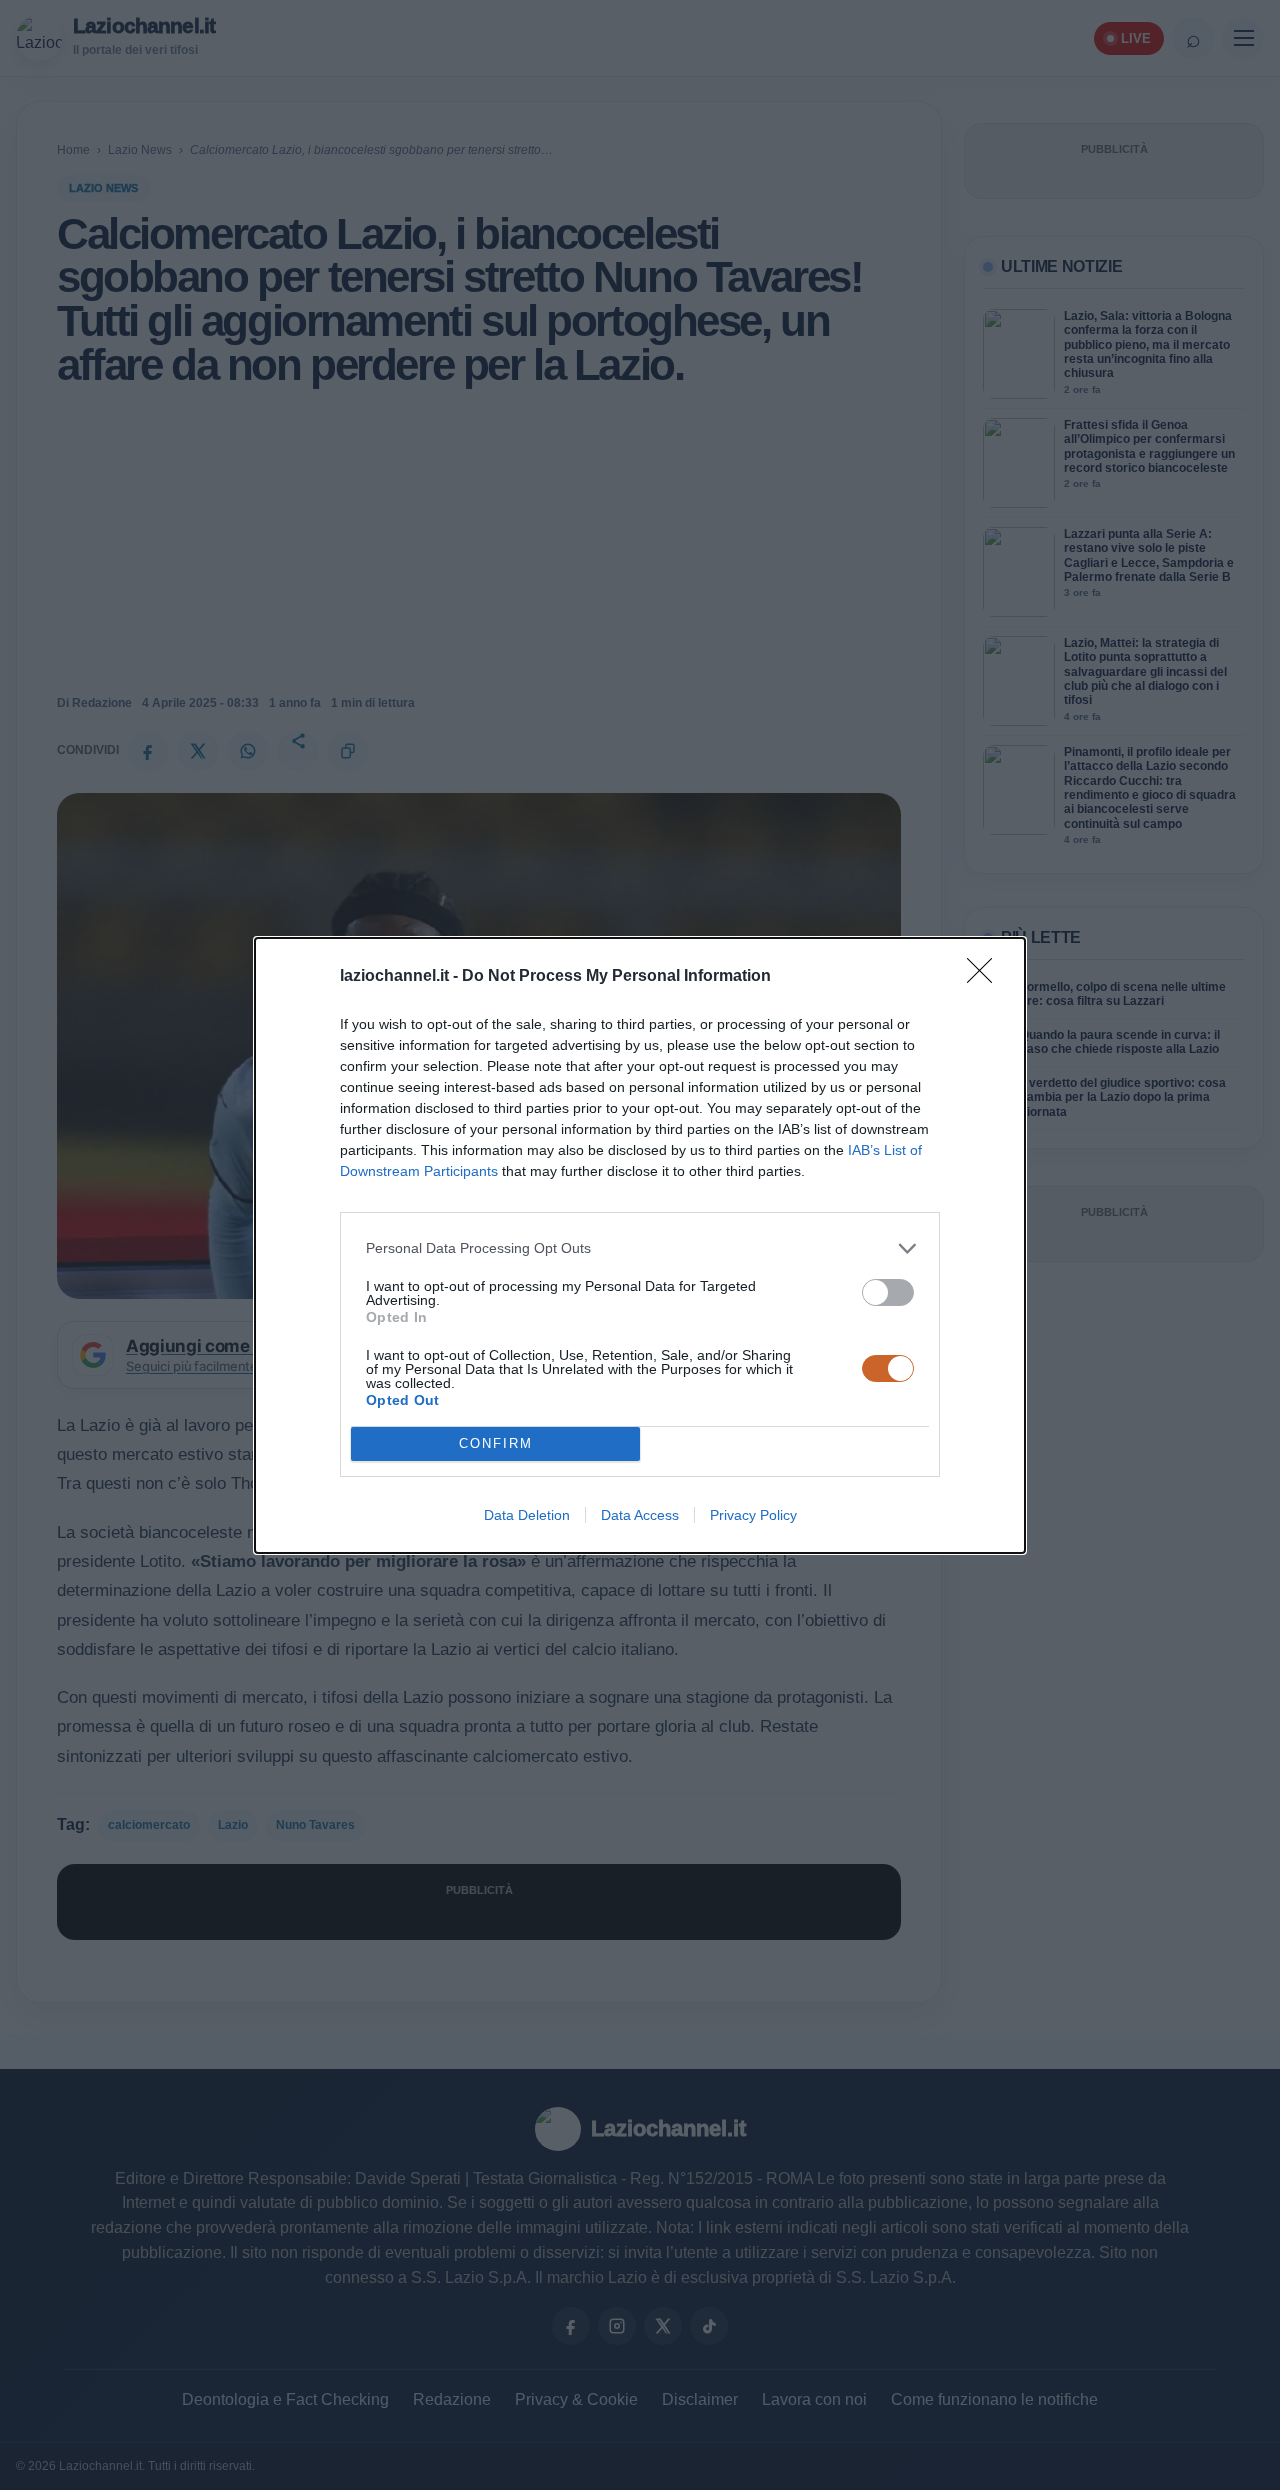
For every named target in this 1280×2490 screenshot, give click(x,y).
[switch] (888, 1292)
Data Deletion (527, 1515)
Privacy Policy (753, 1515)
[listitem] (640, 1248)
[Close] (986, 977)
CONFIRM (496, 1443)
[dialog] (640, 1245)
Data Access (640, 1515)
